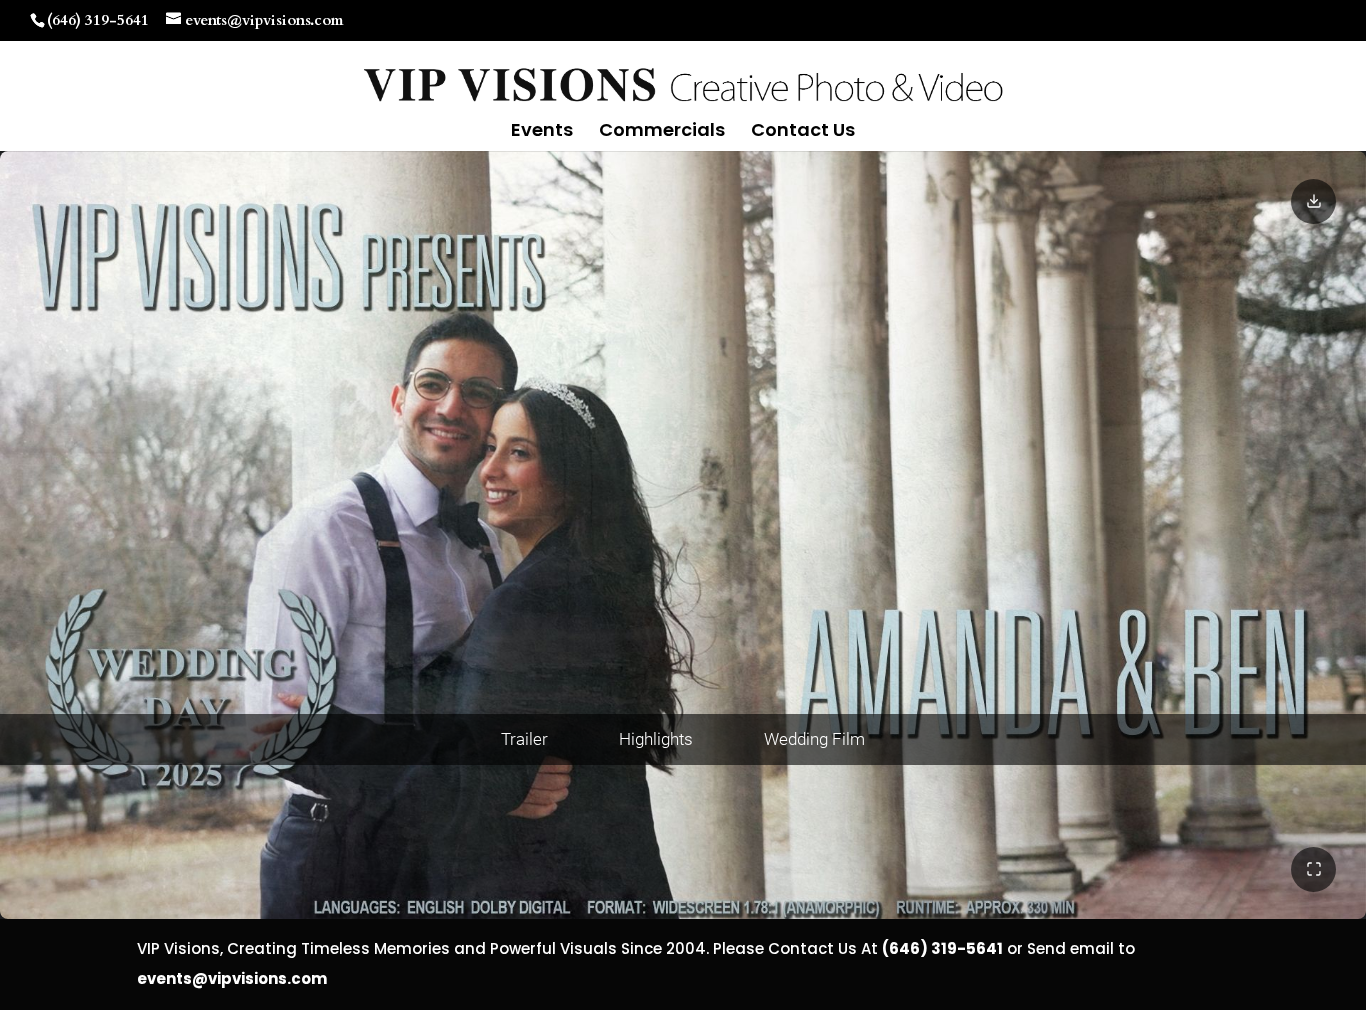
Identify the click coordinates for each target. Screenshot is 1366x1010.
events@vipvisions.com (232, 978)
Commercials (662, 132)
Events (542, 132)
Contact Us (803, 132)
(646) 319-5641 (98, 20)
